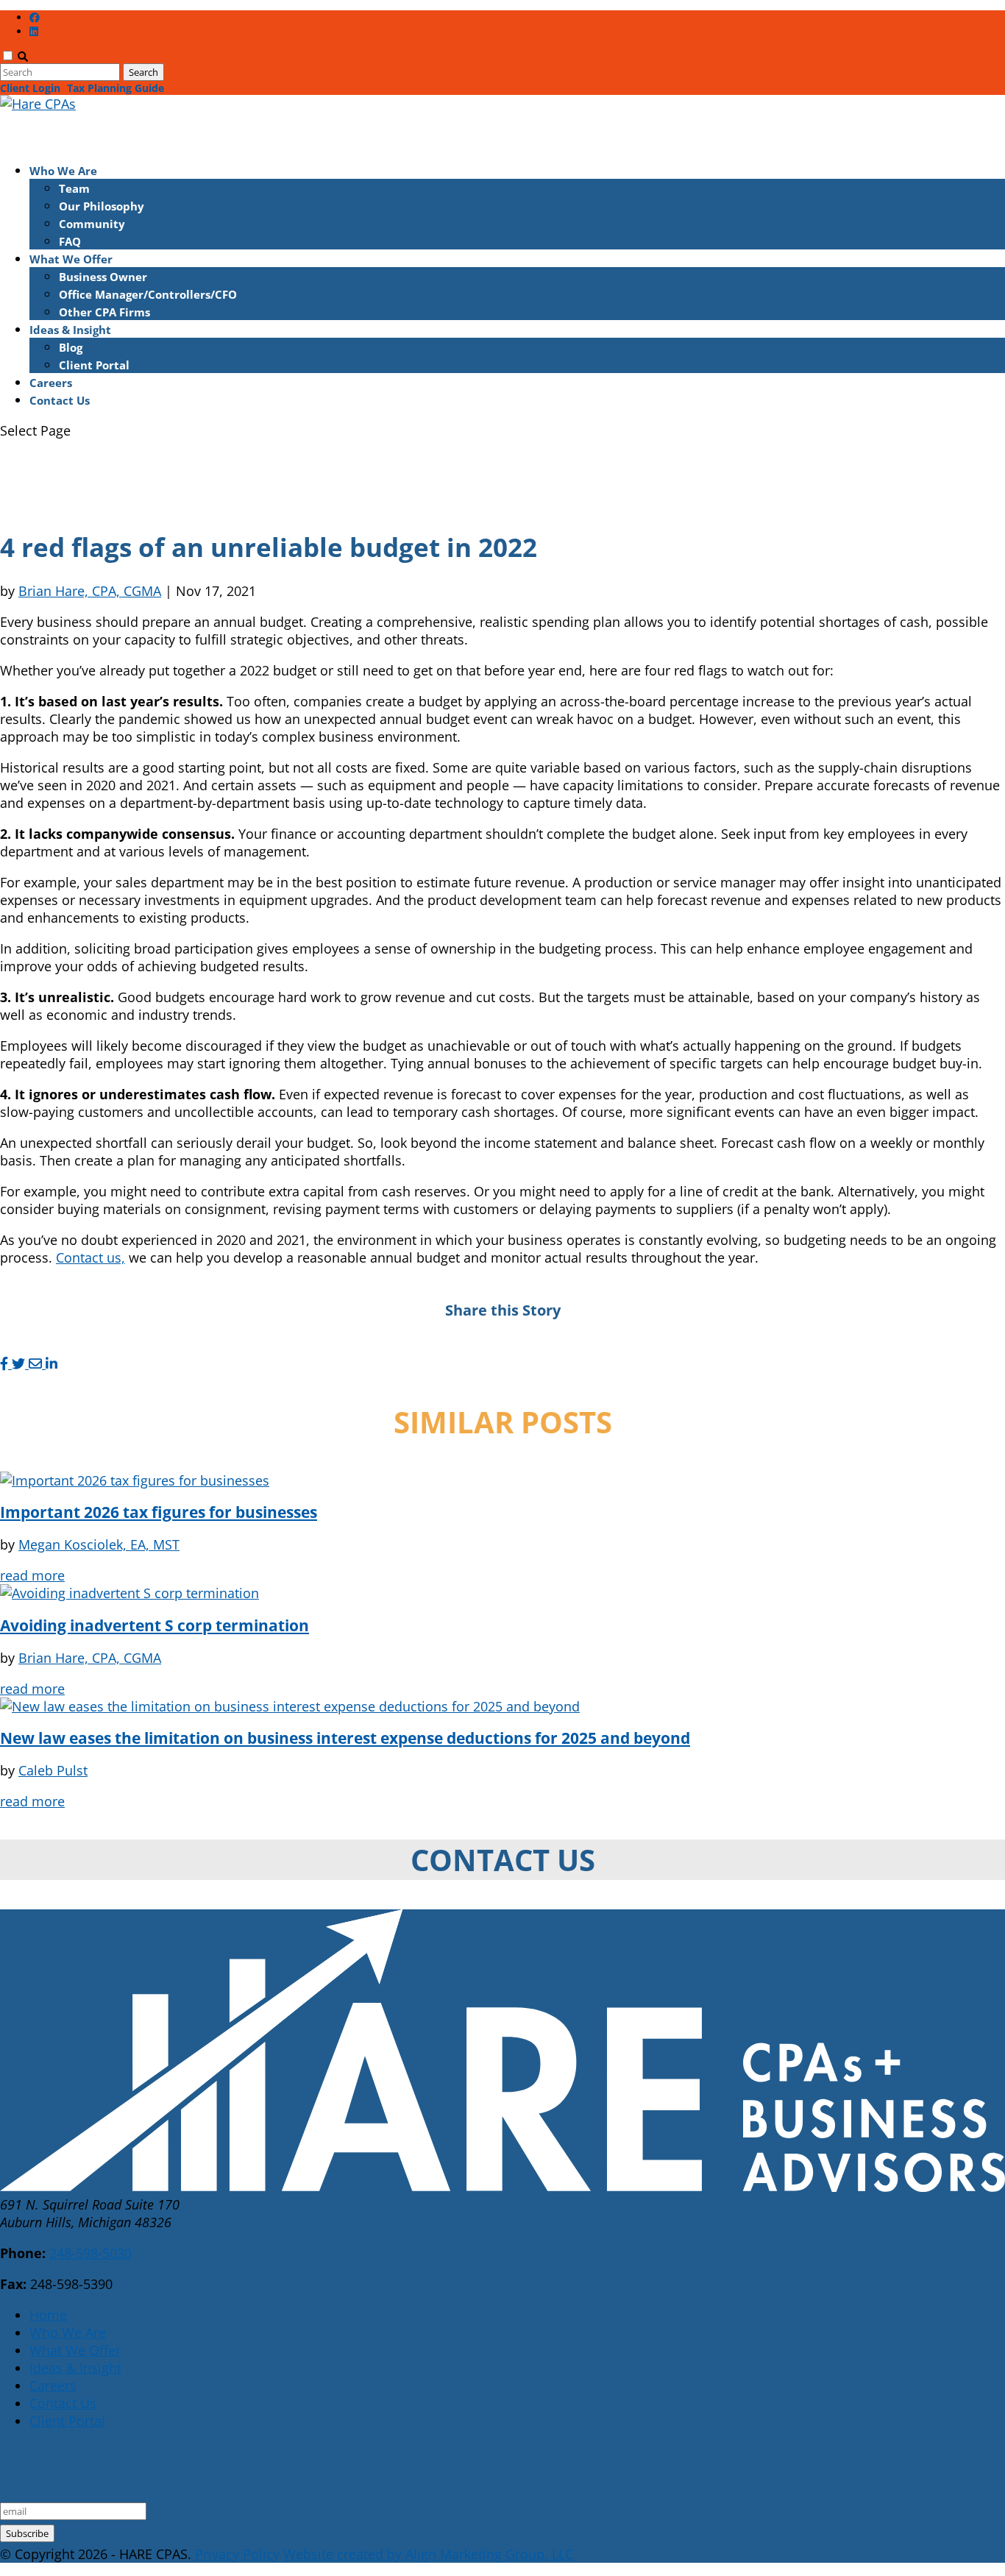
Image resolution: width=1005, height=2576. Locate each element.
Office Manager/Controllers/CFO (148, 294)
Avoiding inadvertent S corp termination (155, 1625)
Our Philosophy (102, 206)
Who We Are (68, 2332)
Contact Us (60, 400)
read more (32, 1575)
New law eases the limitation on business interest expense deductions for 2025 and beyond (345, 1738)
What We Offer (75, 2350)
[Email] (37, 1363)
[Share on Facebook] (6, 1363)
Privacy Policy (237, 2554)
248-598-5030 (90, 2253)
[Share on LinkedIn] (52, 1363)
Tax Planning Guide (116, 88)
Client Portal (94, 365)
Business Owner (103, 277)
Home (48, 2315)
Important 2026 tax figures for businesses (159, 1512)
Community (92, 224)
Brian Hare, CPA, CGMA (90, 591)
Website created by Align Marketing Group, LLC (428, 2554)
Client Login (30, 88)
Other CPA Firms (104, 312)
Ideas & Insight (75, 2368)
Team (74, 188)
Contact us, (90, 1257)
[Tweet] (20, 1363)
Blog (71, 347)
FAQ (70, 241)
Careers (53, 2385)
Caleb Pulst (53, 1770)
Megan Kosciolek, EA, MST (99, 1544)
